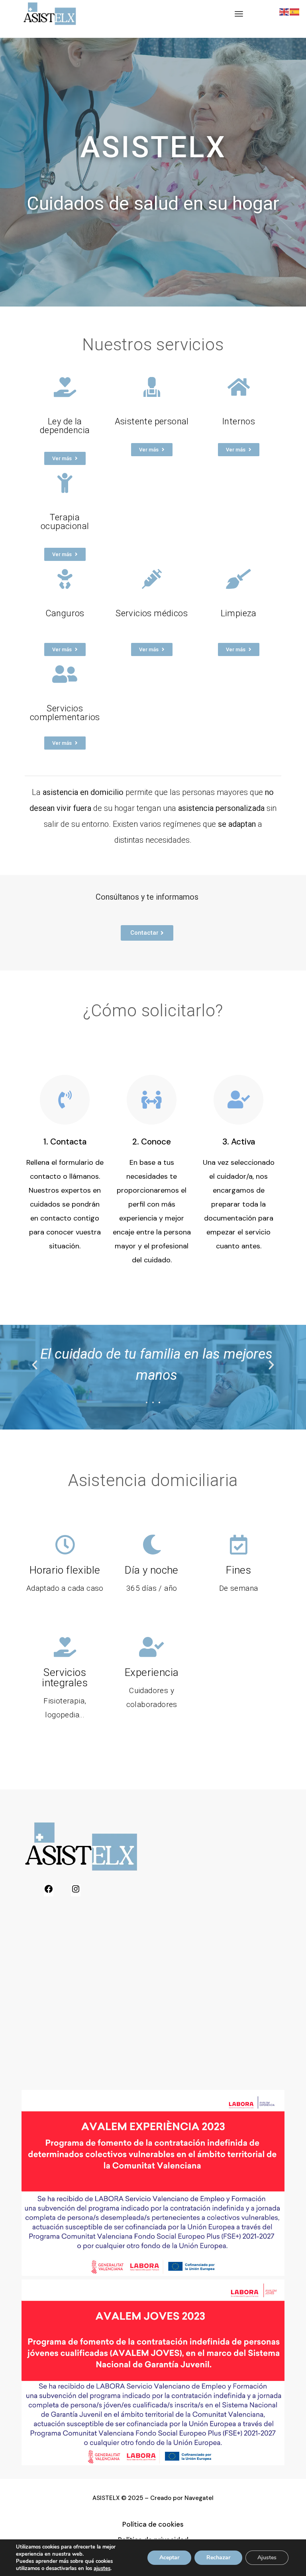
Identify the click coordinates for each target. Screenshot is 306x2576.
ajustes (102, 2568)
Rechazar (218, 2557)
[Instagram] (76, 1891)
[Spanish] (295, 11)
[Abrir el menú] (239, 14)
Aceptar (169, 2557)
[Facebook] (49, 1891)
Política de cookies (153, 2524)
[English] (284, 11)
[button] (35, 1365)
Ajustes (267, 2557)
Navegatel (199, 2498)
